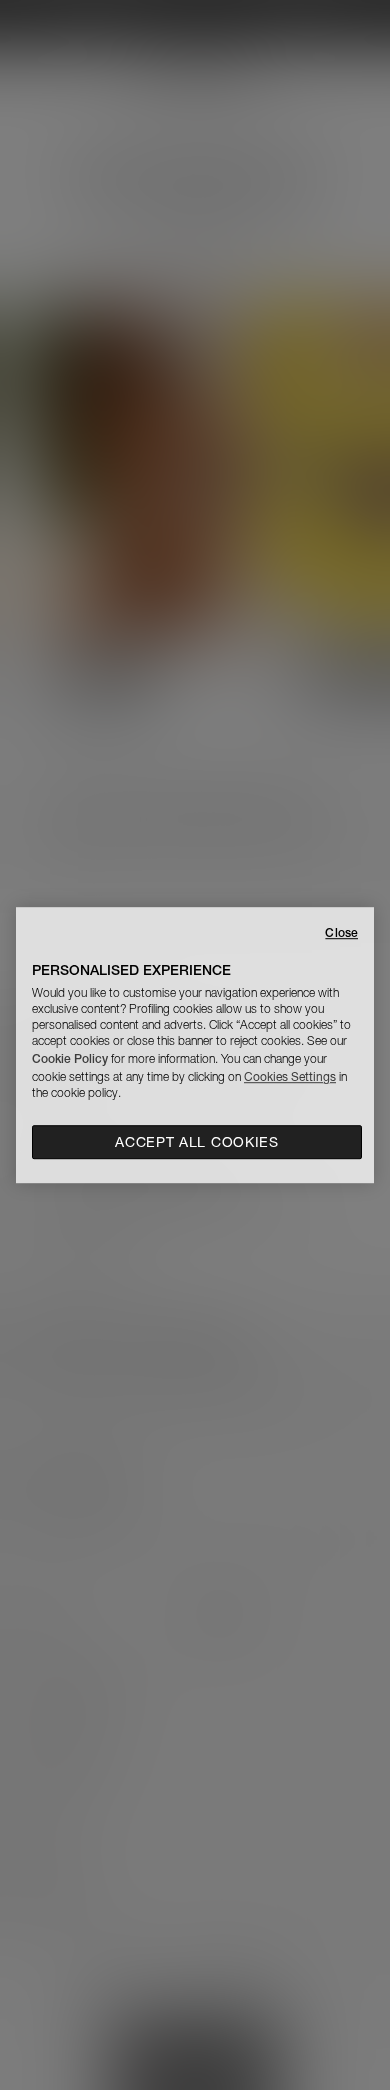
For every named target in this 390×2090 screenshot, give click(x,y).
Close (341, 932)
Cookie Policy (70, 1058)
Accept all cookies (197, 1142)
